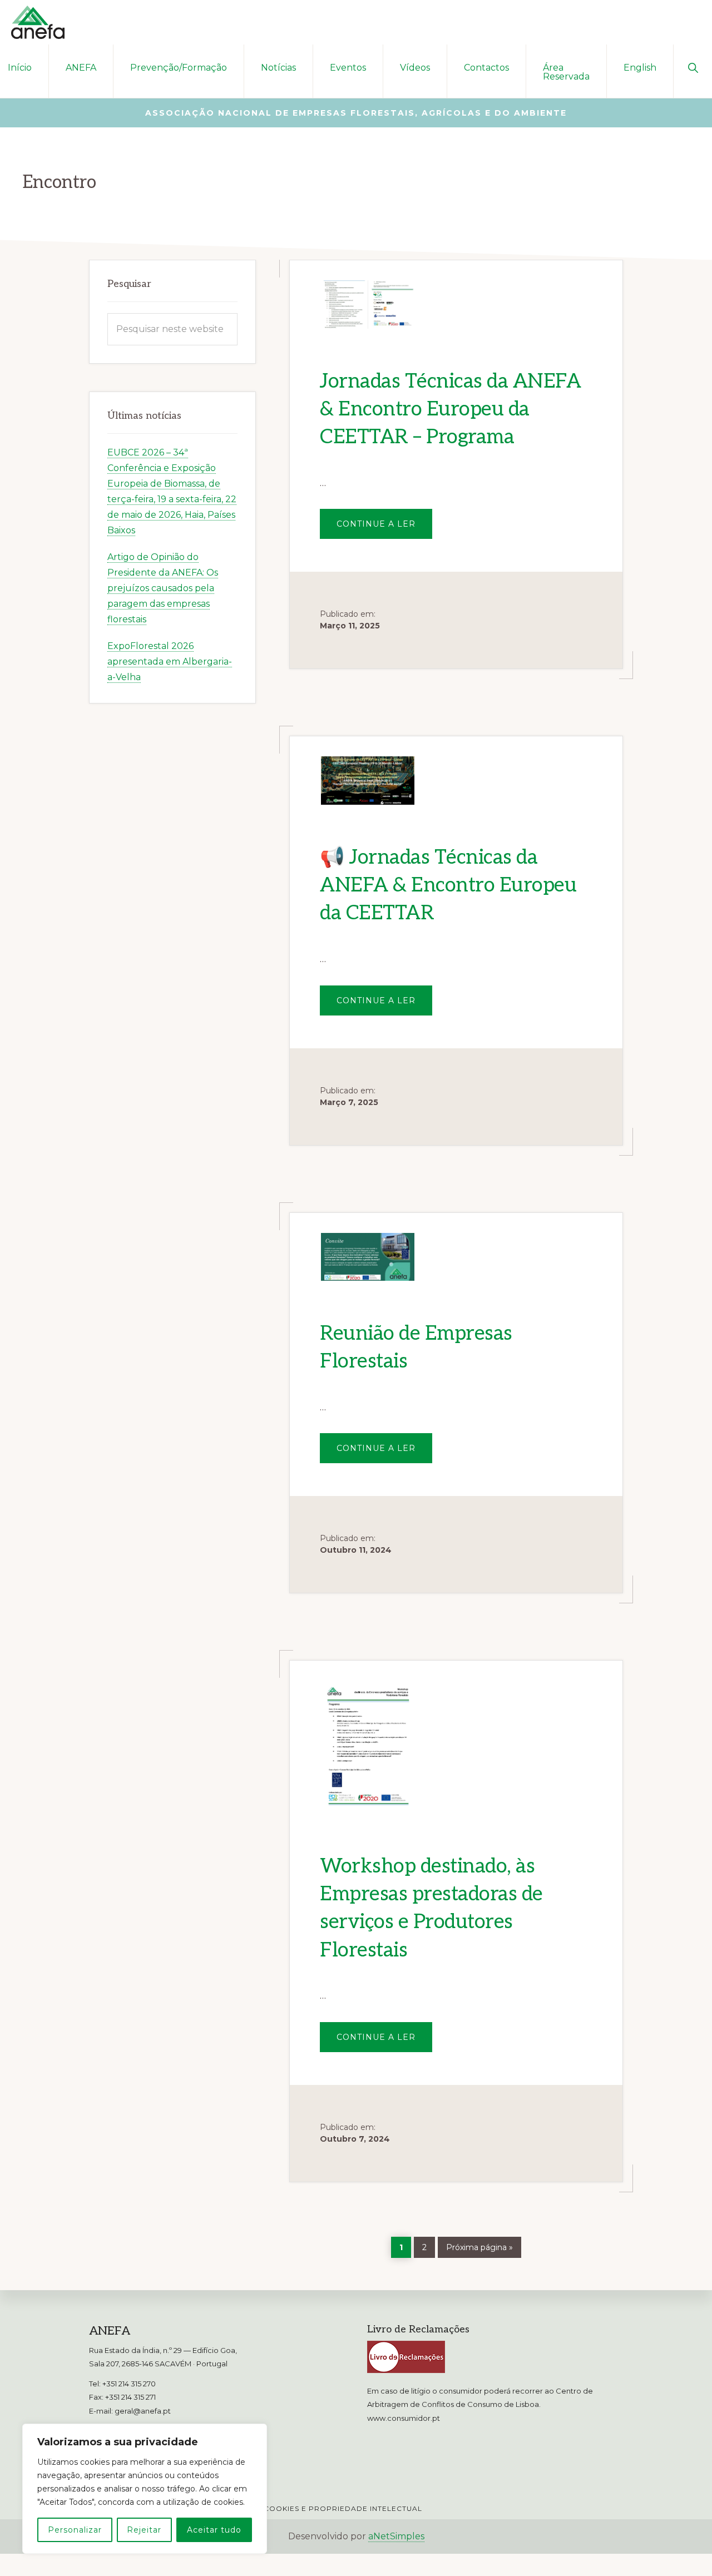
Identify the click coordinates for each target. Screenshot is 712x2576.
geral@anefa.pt (143, 2411)
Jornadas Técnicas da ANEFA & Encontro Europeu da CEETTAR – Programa (450, 410)
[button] (693, 67)
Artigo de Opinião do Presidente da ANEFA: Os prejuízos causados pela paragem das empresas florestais (163, 588)
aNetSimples (396, 2536)
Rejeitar (144, 2530)
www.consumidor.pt (404, 2418)
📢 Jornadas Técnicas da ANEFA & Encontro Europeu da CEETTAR (448, 886)
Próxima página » (479, 2245)
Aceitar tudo (214, 2530)
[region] (145, 2489)
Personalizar (75, 2530)
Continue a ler (384, 529)
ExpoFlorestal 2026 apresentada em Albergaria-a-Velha (170, 662)
